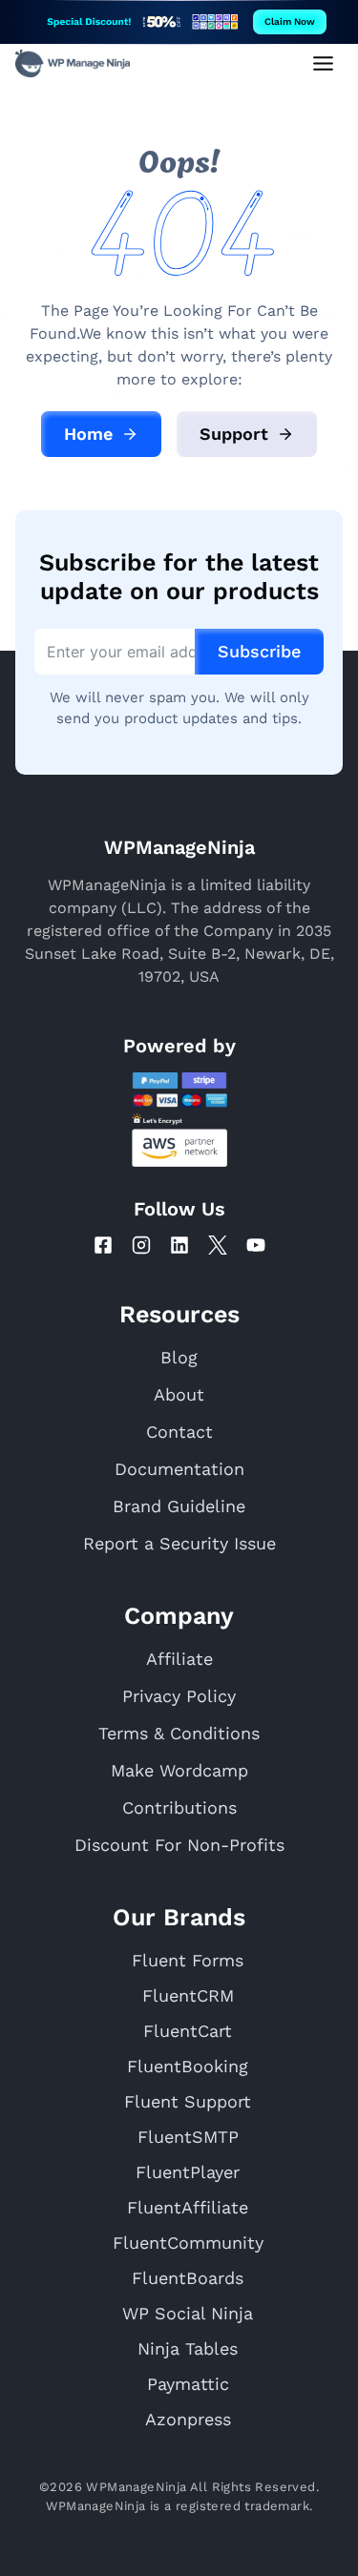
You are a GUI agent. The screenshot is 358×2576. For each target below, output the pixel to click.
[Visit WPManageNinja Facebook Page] (103, 1245)
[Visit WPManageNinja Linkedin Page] (179, 1245)
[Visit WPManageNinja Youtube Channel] (256, 1245)
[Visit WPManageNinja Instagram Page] (141, 1245)
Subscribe (259, 651)
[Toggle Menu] (323, 63)
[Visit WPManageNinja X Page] (218, 1245)
